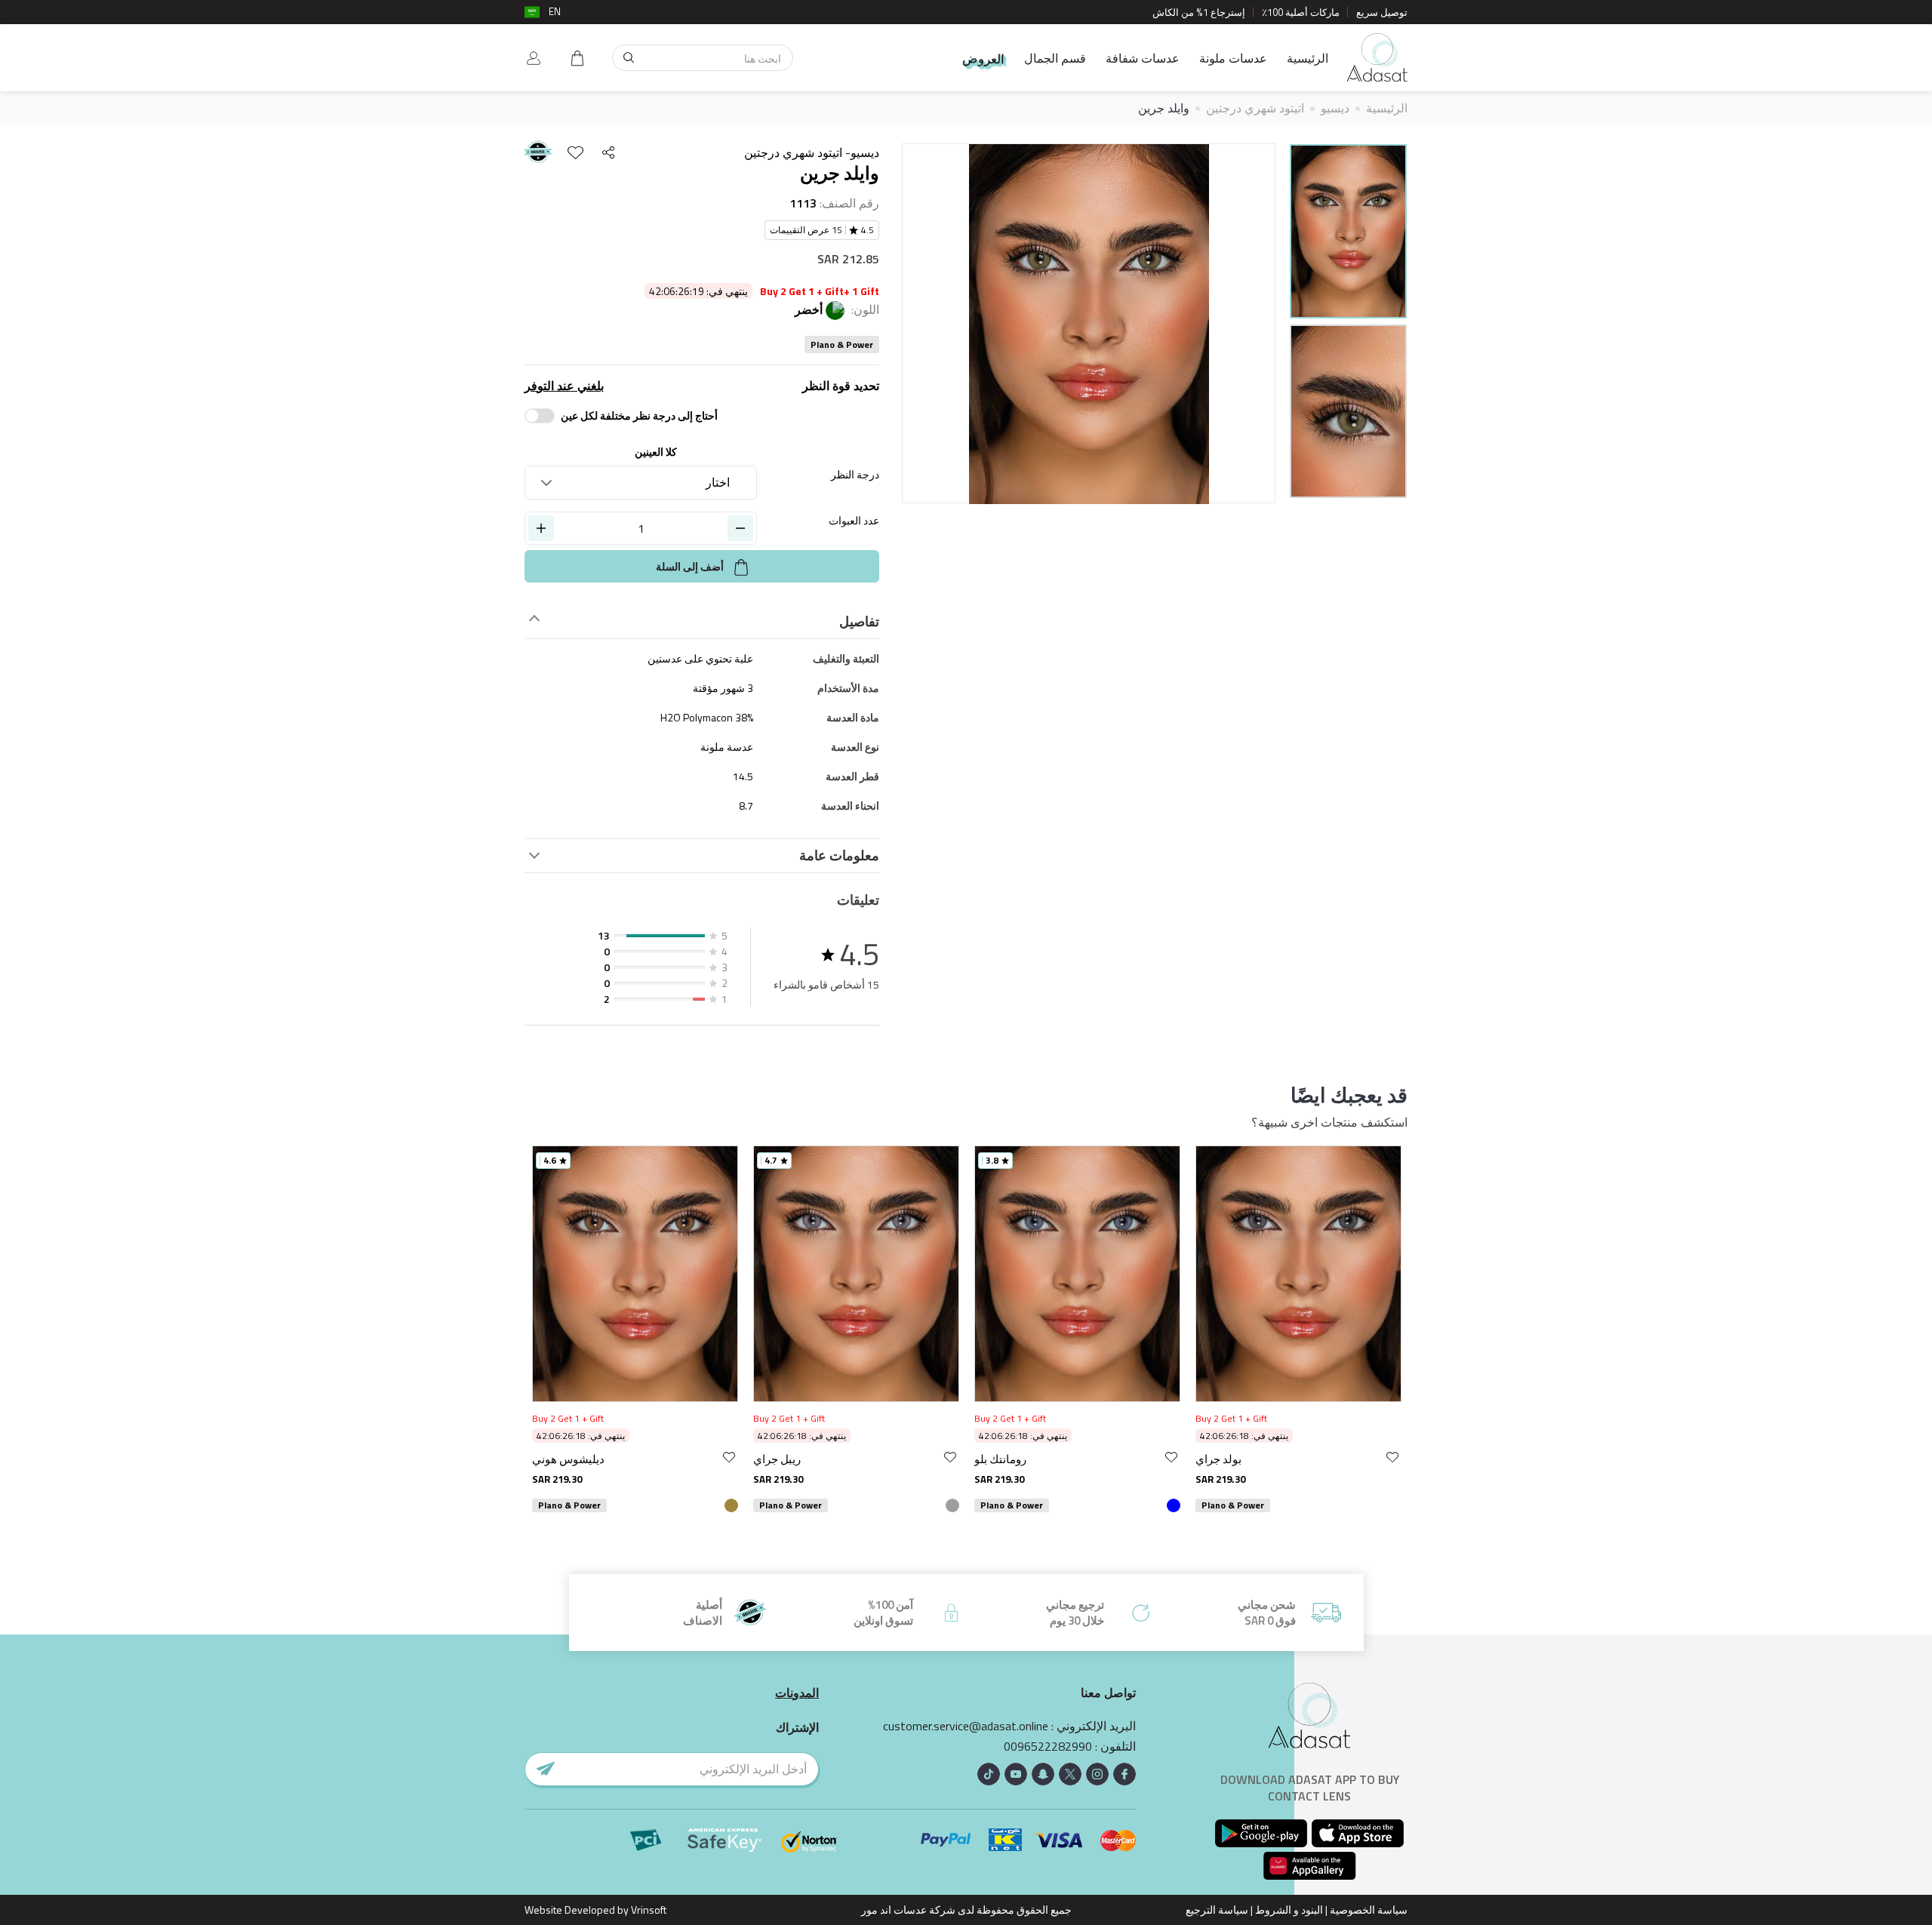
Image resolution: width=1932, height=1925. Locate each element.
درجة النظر (855, 474)
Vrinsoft (648, 1910)
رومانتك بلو (1000, 1459)
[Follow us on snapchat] (1043, 1774)
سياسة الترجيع (1217, 1910)
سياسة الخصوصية (1369, 1910)
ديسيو (1335, 108)
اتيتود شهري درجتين (1255, 108)
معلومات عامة (839, 856)
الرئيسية (1307, 58)
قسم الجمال (1055, 58)
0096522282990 (1048, 1747)
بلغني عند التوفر (564, 386)
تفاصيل (859, 622)
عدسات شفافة (1143, 58)
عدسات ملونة (1233, 58)
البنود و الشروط (1289, 1910)
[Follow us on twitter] (1070, 1774)
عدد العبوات (854, 520)
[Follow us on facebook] (1124, 1774)
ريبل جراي (777, 1459)
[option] (1348, 234)
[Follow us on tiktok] (989, 1774)
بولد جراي (1218, 1459)
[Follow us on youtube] (1016, 1774)
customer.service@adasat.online (966, 1726)
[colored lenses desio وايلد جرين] (1348, 231)
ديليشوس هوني (568, 1459)
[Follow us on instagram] (1097, 1774)
